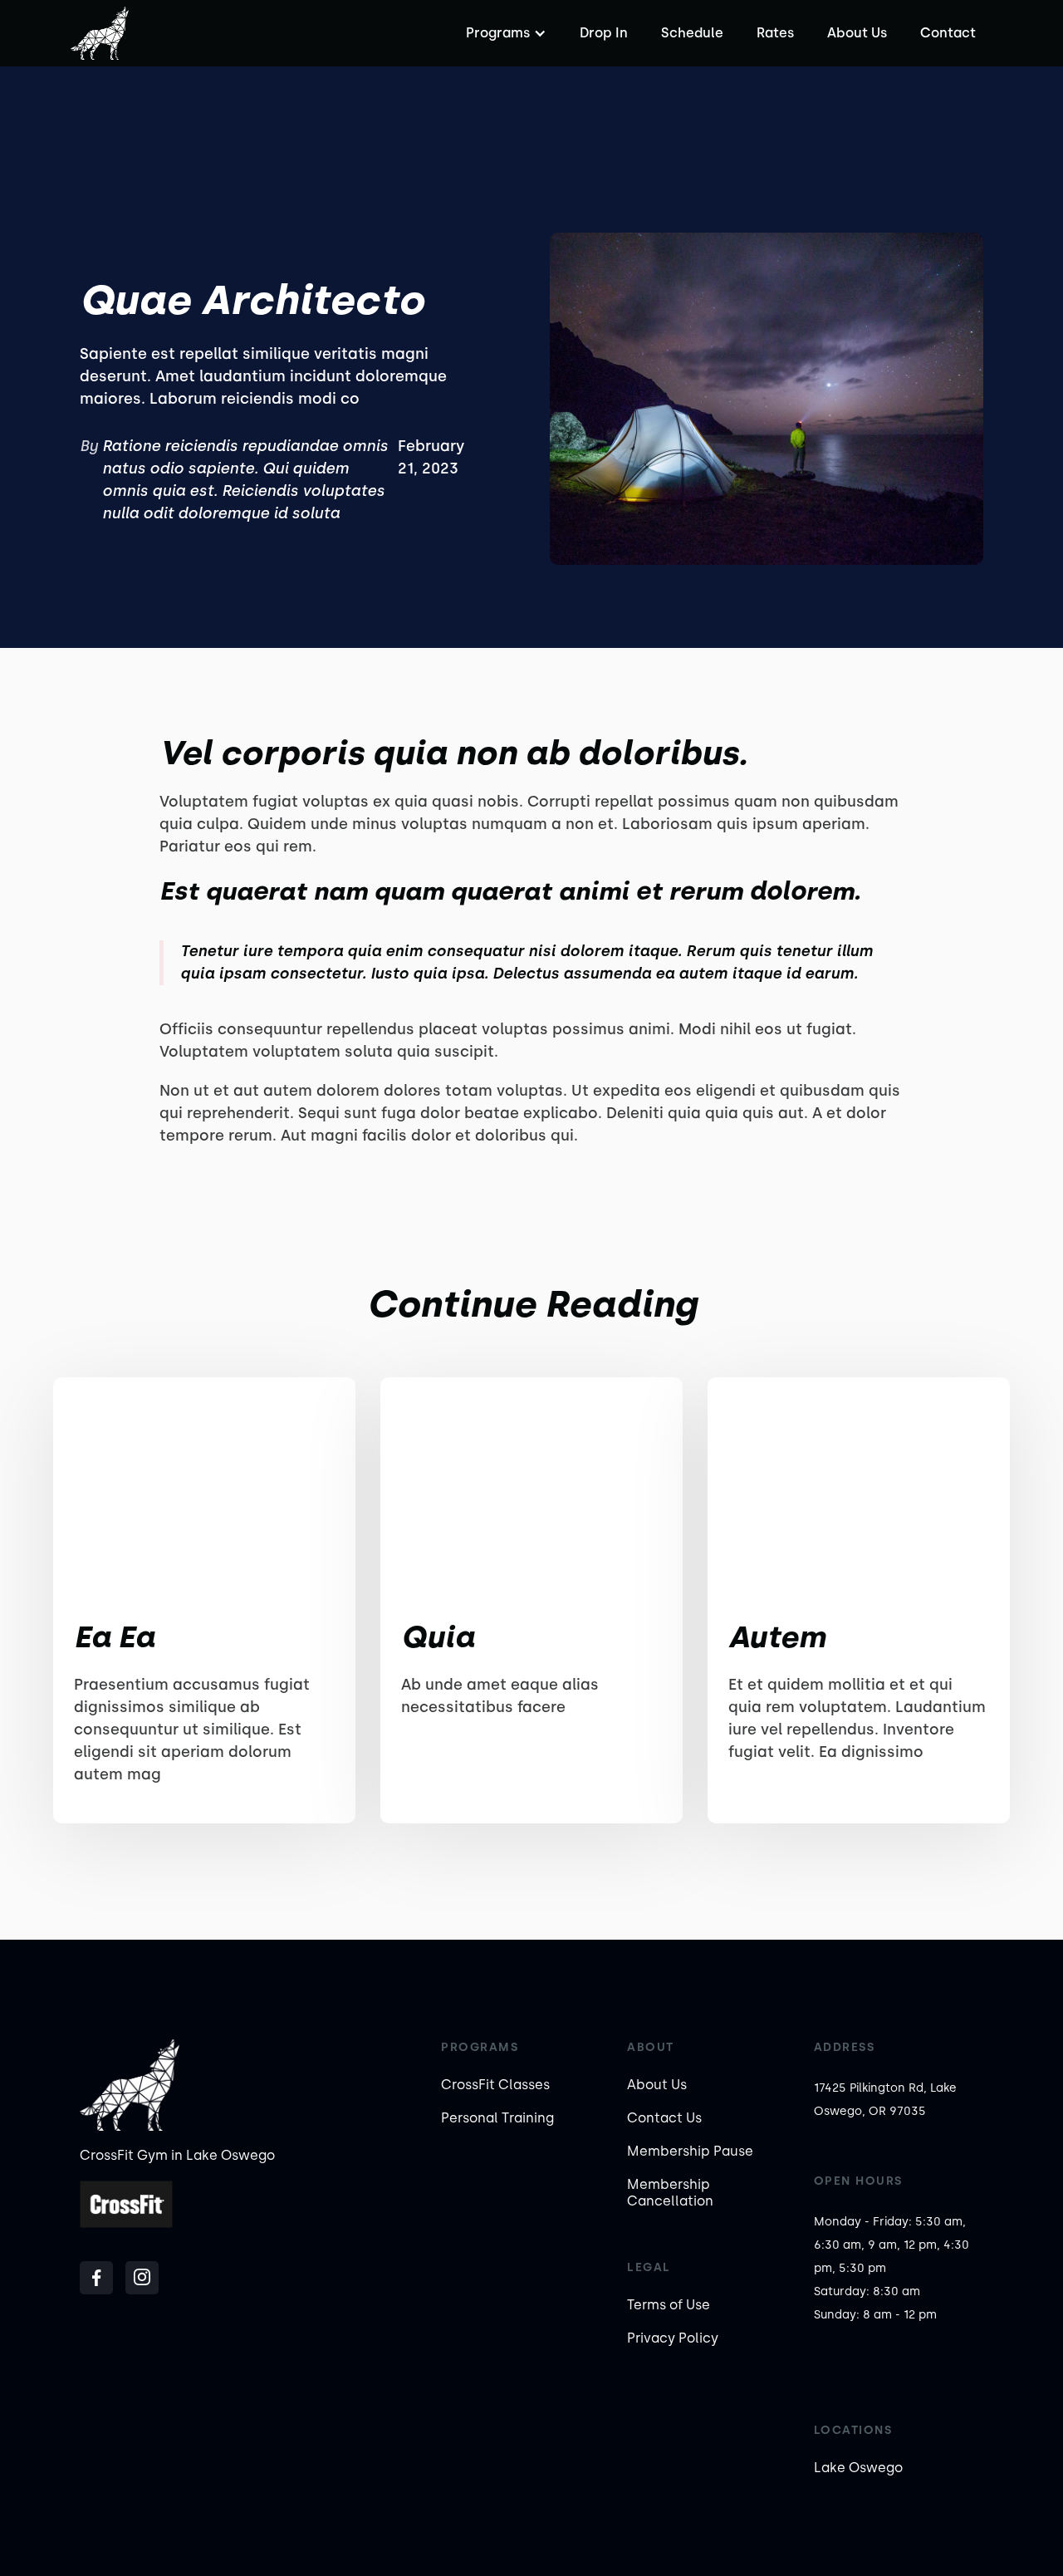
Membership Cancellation (670, 2193)
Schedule (692, 33)
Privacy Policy (673, 2338)
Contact (948, 33)
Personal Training (497, 2118)
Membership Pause (690, 2151)
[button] (504, 33)
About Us (857, 33)
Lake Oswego (858, 2468)
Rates (775, 33)
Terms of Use (669, 2305)
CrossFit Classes (495, 2085)
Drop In (604, 33)
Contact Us (664, 2118)
